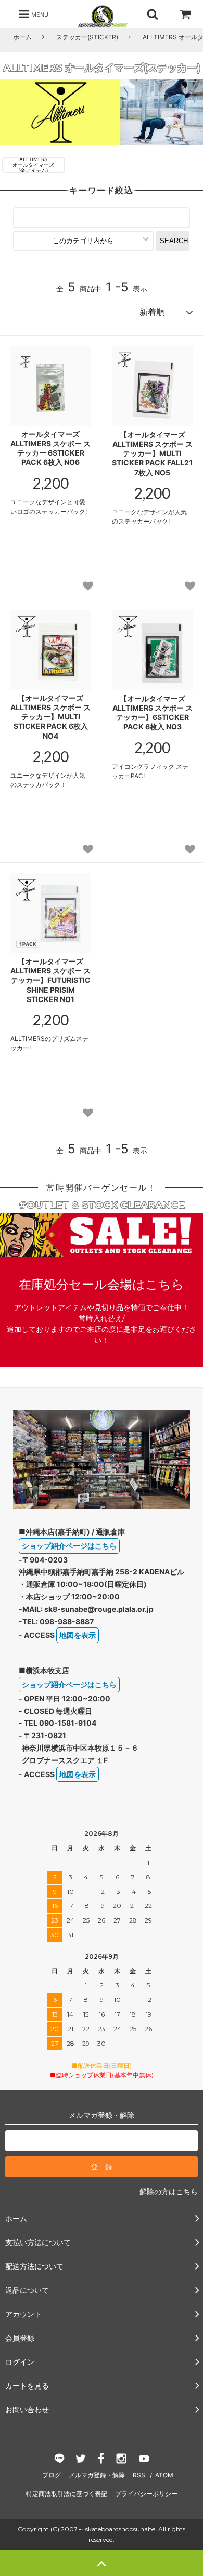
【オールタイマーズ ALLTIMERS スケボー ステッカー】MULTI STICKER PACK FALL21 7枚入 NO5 (152, 453)
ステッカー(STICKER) (87, 37)
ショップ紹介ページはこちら (69, 1546)
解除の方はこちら (169, 2191)
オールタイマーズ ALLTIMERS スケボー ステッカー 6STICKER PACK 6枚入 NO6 (50, 448)
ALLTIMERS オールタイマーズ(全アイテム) (33, 165)
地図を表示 (78, 1635)
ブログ (52, 2475)
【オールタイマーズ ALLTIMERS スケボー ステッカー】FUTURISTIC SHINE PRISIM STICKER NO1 (50, 980)
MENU (39, 14)
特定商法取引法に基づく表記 (67, 2494)
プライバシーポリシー (146, 2494)
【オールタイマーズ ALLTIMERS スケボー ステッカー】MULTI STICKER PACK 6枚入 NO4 (50, 717)
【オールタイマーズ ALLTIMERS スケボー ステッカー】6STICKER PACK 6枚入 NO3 (153, 713)
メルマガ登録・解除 (97, 2475)
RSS (139, 2475)
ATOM (164, 2475)
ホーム (22, 37)
